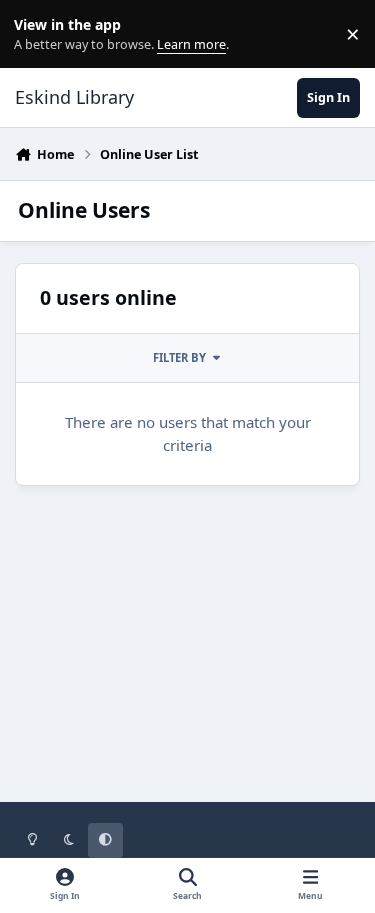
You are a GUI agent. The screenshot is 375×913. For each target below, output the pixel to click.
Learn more (38, 34)
